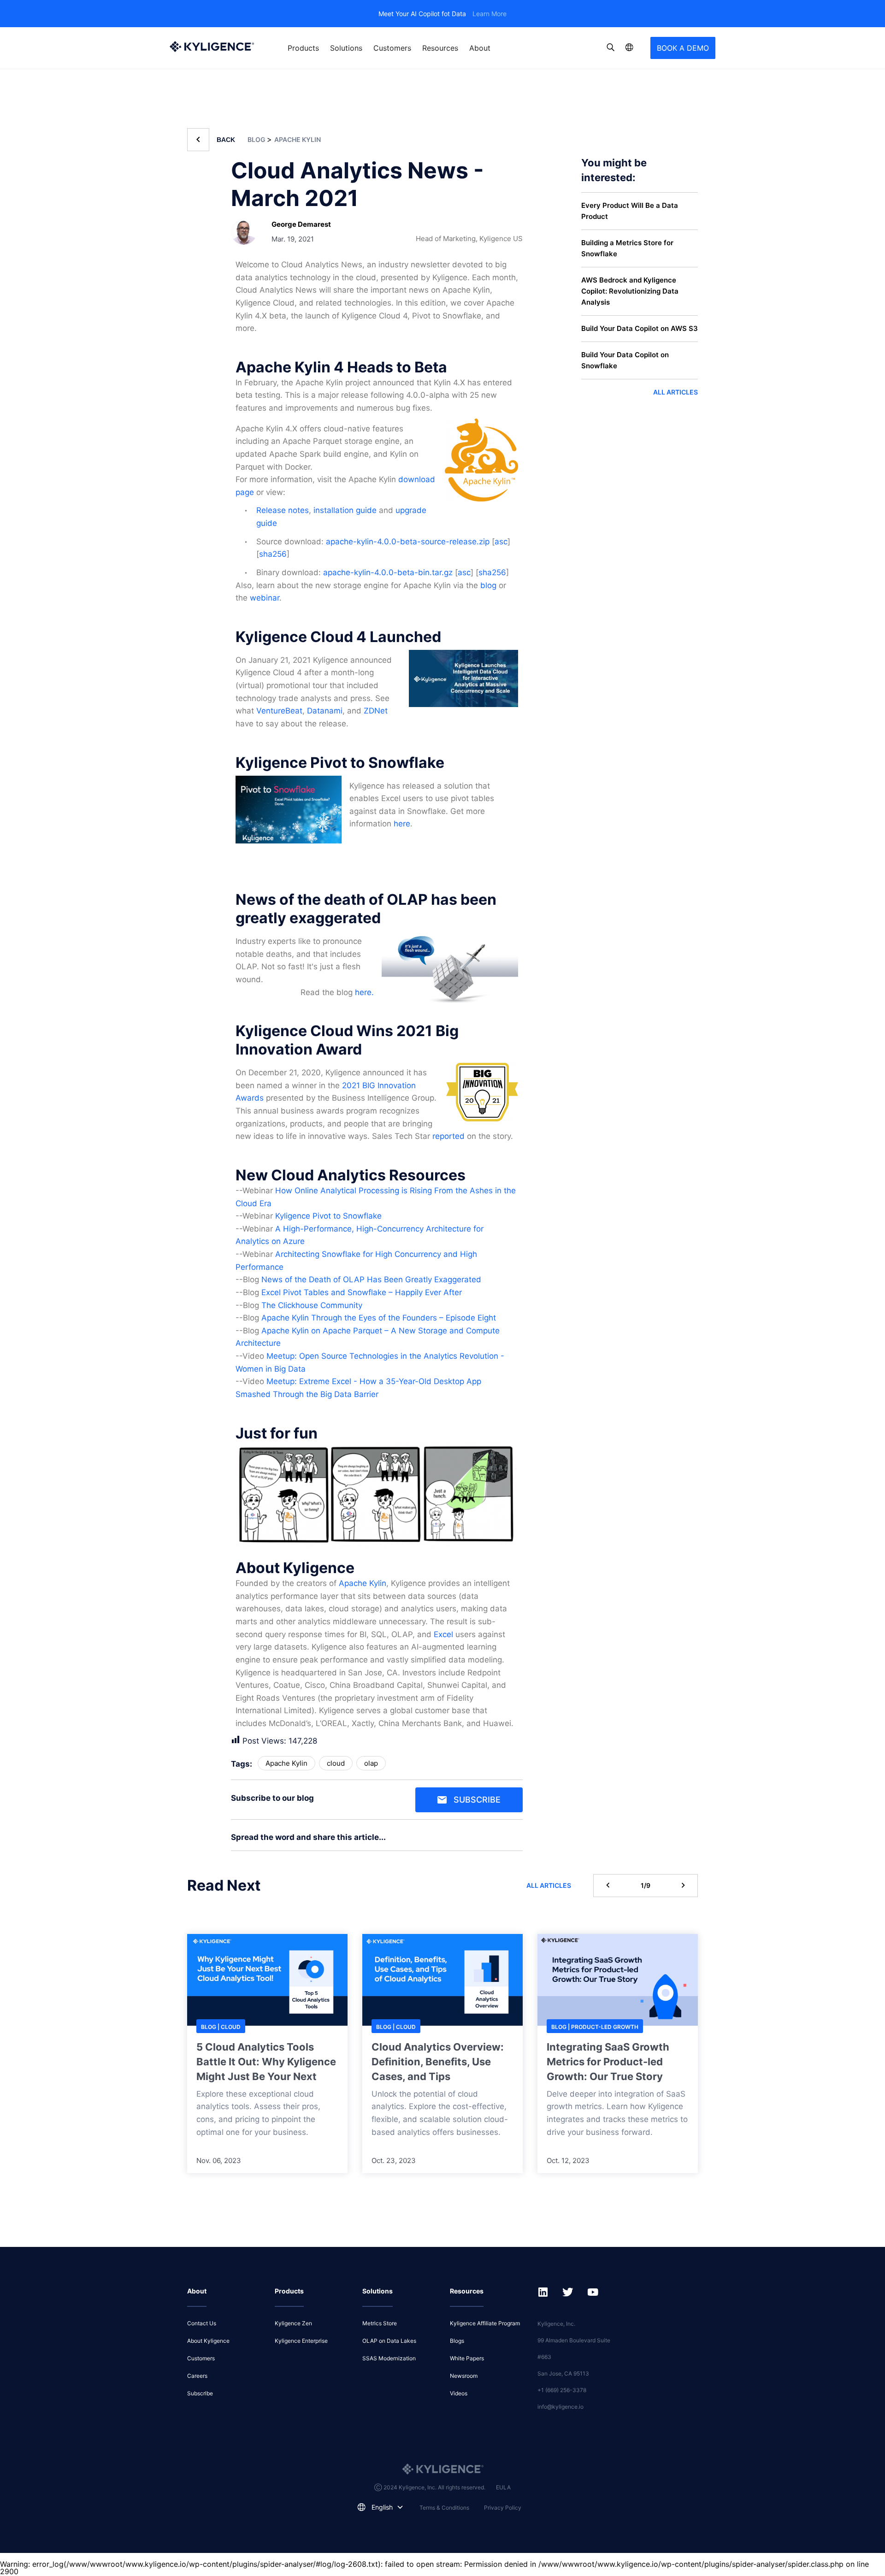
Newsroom (464, 2376)
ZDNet (376, 711)
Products (303, 48)
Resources (440, 48)
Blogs (457, 2341)
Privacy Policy (503, 2508)
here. (364, 992)
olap (371, 1763)
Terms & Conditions (444, 2508)
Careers (197, 2376)
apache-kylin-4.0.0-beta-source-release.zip (408, 542)
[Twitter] (521, 1840)
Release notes (283, 510)
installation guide (345, 510)
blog (488, 585)
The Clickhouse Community (312, 1305)
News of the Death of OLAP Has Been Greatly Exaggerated (371, 1279)
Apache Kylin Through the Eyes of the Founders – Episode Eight (379, 1318)
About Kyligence (208, 2341)
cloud (336, 1763)
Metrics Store (380, 2323)
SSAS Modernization (389, 2358)
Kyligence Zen (293, 2323)
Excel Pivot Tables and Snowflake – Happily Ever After (362, 1292)
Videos (459, 2393)
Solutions (346, 48)
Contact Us (202, 2323)
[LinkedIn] (513, 1840)
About (480, 48)
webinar (265, 598)
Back (226, 140)
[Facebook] (517, 1840)
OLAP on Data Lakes (389, 2341)
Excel (443, 1634)
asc (501, 542)
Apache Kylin (298, 139)
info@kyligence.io (560, 2407)
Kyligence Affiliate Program (485, 2323)
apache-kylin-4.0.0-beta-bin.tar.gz (388, 572)
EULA (503, 2487)
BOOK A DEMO (683, 48)
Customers (392, 48)
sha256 (273, 554)
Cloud (231, 2027)
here (402, 824)
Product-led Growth (605, 2027)
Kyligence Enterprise (301, 2341)
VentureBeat (279, 711)
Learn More (490, 14)
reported (448, 1136)
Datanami (325, 711)
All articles (676, 392)
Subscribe (477, 1800)
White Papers (467, 2358)
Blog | (211, 2027)
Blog (257, 139)
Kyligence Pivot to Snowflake (328, 1216)
